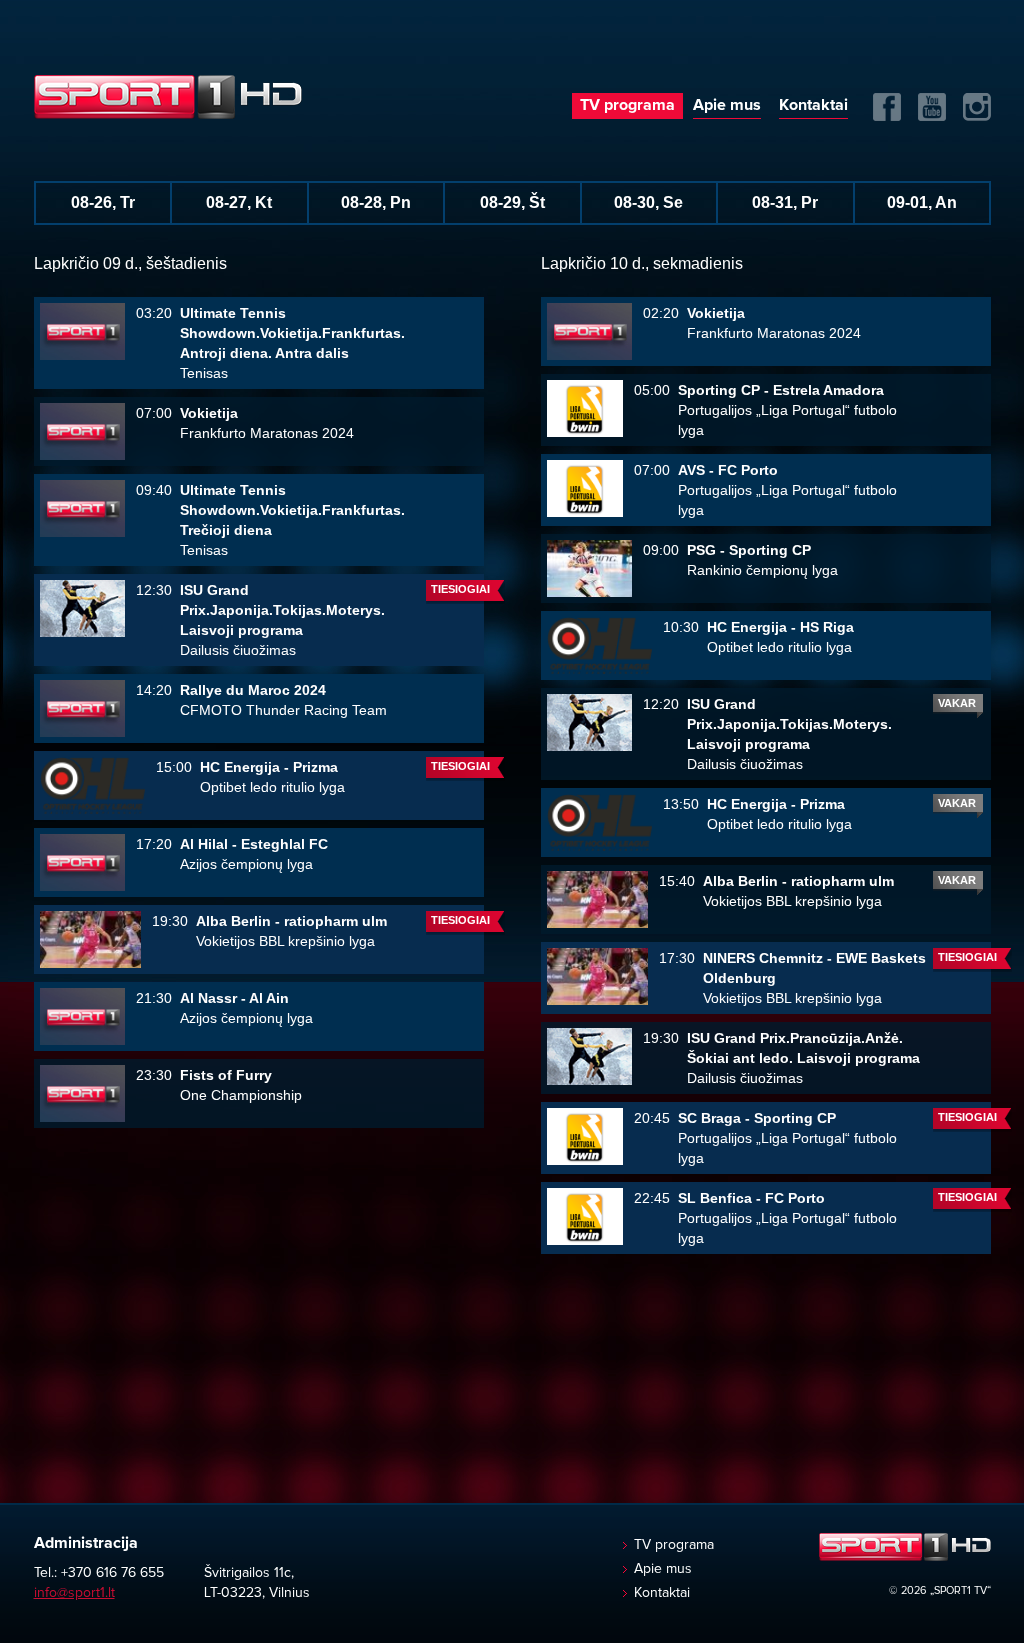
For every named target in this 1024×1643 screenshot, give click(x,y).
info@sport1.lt (74, 1593)
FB (887, 107)
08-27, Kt (239, 202)
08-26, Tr (103, 202)
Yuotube (932, 107)
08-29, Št (512, 202)
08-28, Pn (376, 202)
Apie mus (727, 105)
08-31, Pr (785, 202)
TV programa (627, 105)
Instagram (977, 107)
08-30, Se (648, 202)
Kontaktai (813, 105)
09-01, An (922, 202)
